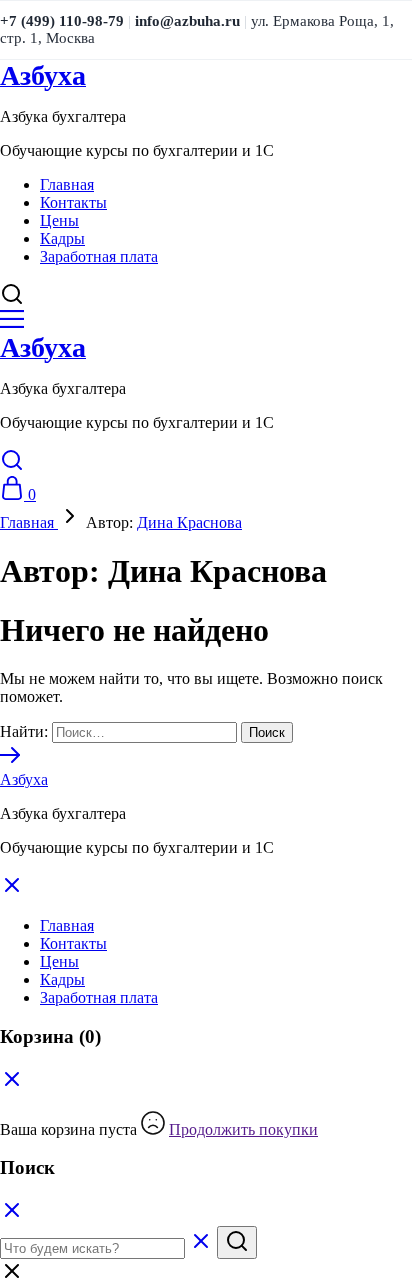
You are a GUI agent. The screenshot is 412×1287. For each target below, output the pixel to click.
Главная (67, 184)
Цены (59, 220)
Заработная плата (99, 256)
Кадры (62, 238)
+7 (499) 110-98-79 (62, 21)
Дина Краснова (189, 522)
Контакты (73, 202)
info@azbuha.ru (187, 21)
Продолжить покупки (243, 1129)
